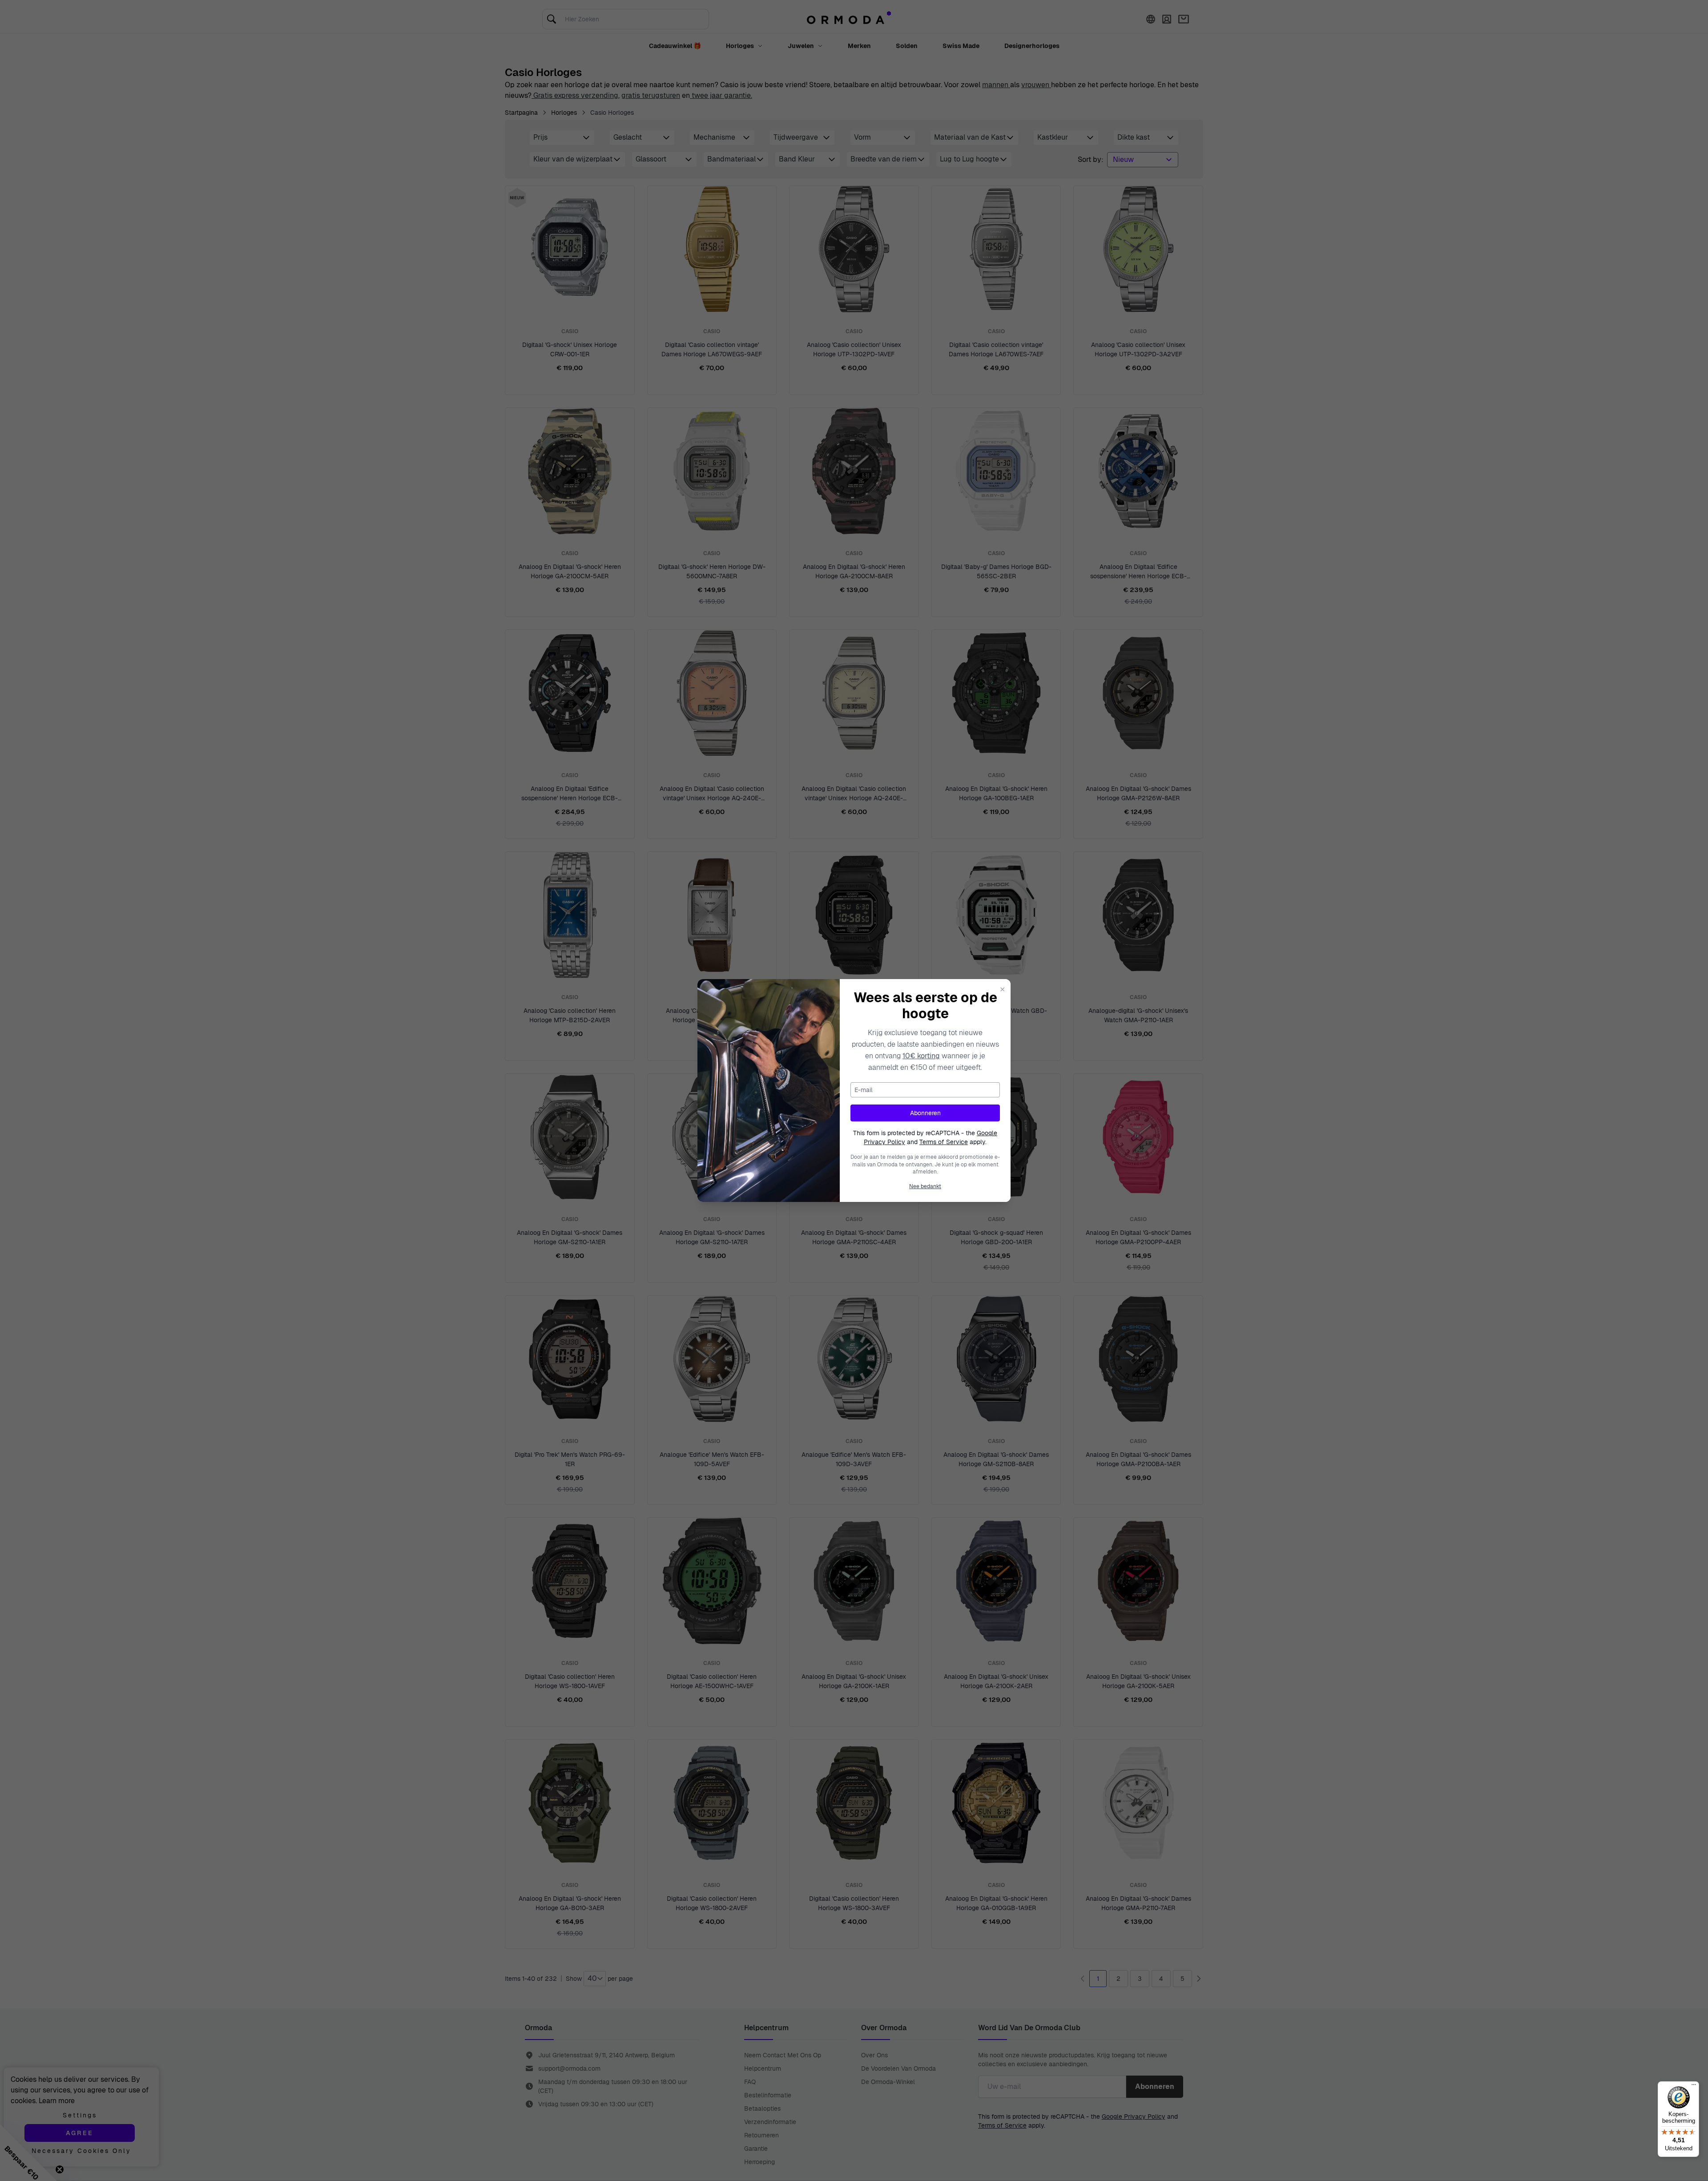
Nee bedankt (925, 1186)
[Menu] (1694, 2087)
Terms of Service (944, 1142)
